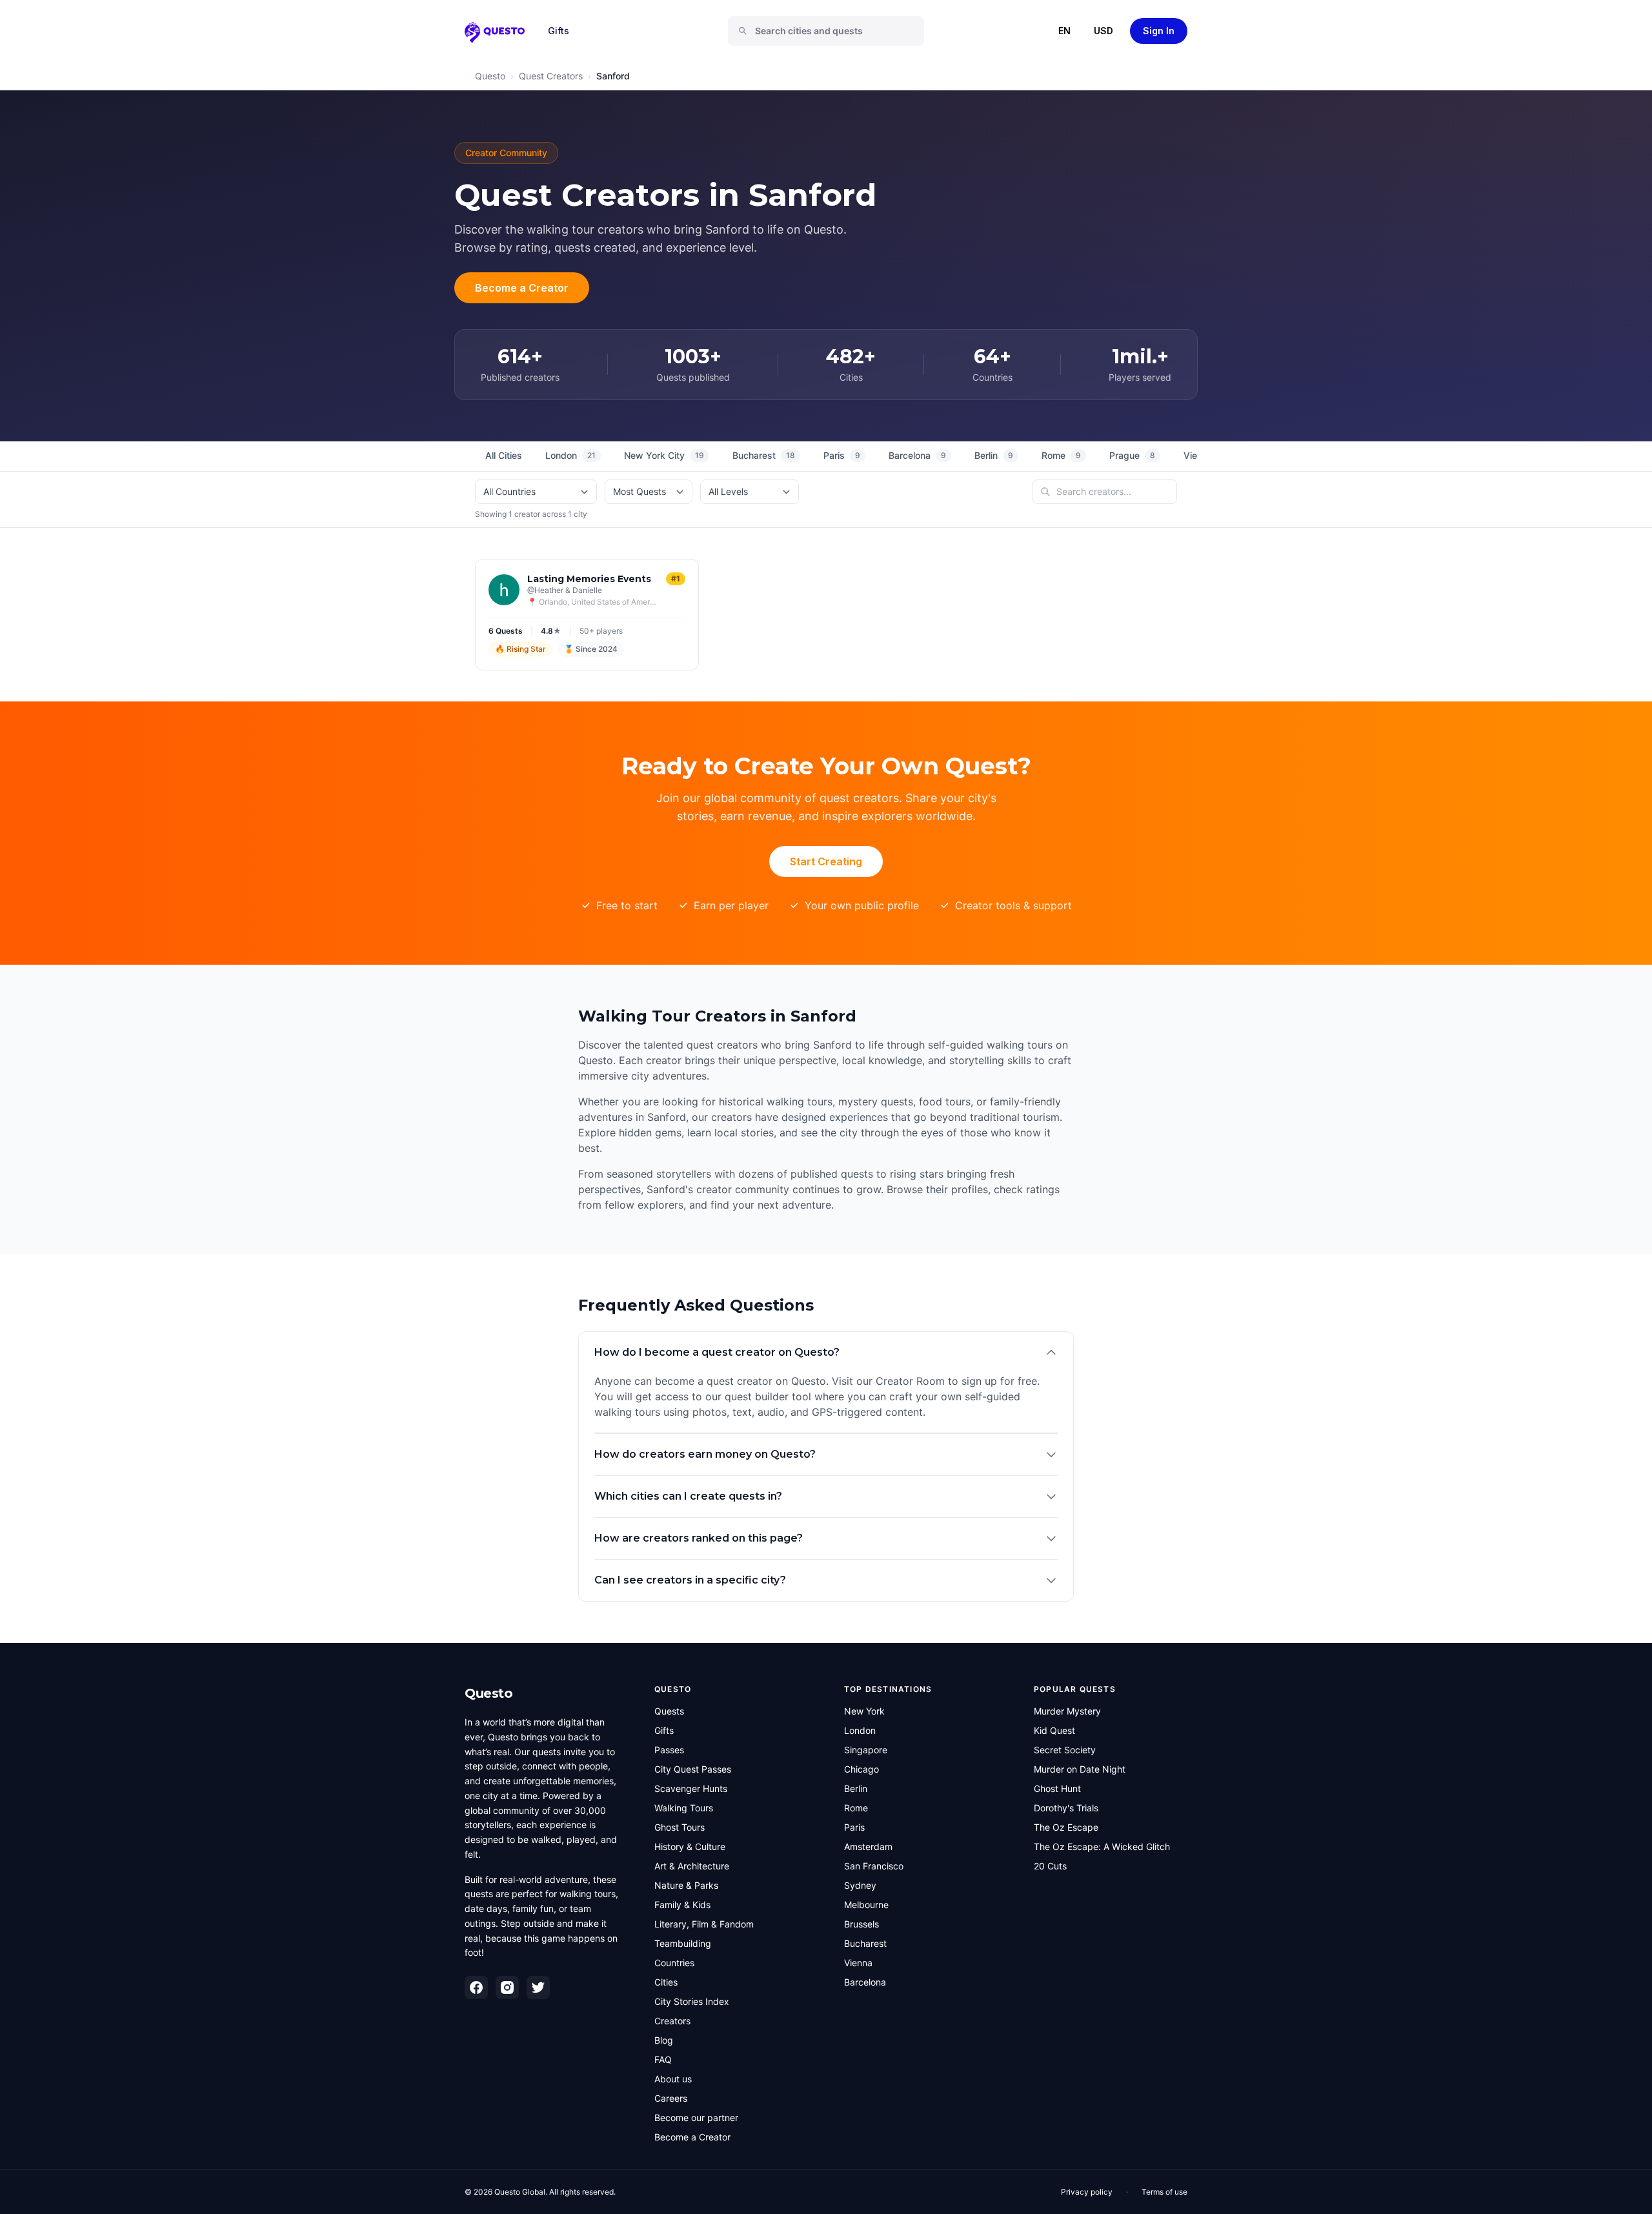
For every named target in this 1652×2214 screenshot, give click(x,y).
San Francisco (874, 1866)
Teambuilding (683, 1943)
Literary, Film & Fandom (704, 1924)
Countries (674, 1963)
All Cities (504, 455)
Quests (669, 1711)
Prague (1132, 455)
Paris (842, 455)
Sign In (1159, 31)
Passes (669, 1750)
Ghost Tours (680, 1827)
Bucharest (764, 455)
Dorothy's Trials (1066, 1808)
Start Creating (826, 861)
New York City (664, 455)
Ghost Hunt (1057, 1788)
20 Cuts (1050, 1866)
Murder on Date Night (1080, 1769)
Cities (666, 1982)
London (570, 455)
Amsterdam (868, 1847)
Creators (672, 2021)
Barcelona (917, 455)
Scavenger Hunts (691, 1788)
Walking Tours (684, 1808)
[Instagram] (507, 1988)
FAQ (663, 2059)
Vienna (858, 1963)
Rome (1061, 455)
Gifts (559, 31)
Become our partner (696, 2118)
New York (864, 1711)
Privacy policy (1087, 2192)
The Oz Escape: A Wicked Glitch (1102, 1847)
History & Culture (690, 1847)
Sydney (860, 1885)
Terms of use (1164, 2192)
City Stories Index (692, 2001)
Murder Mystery (1067, 1711)
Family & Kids (682, 1905)
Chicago (861, 1769)
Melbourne (866, 1905)
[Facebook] (476, 1988)
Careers (671, 2098)
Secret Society (1065, 1750)
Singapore (866, 1750)
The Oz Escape (1066, 1827)
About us (673, 2079)
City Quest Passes (693, 1769)
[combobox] (831, 31)
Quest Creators (551, 76)
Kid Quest (1054, 1730)
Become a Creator (522, 288)
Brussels (861, 1924)
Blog (664, 2040)
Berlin (994, 455)
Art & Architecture (692, 1866)
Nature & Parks (686, 1885)
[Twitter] (538, 1988)
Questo (490, 76)
